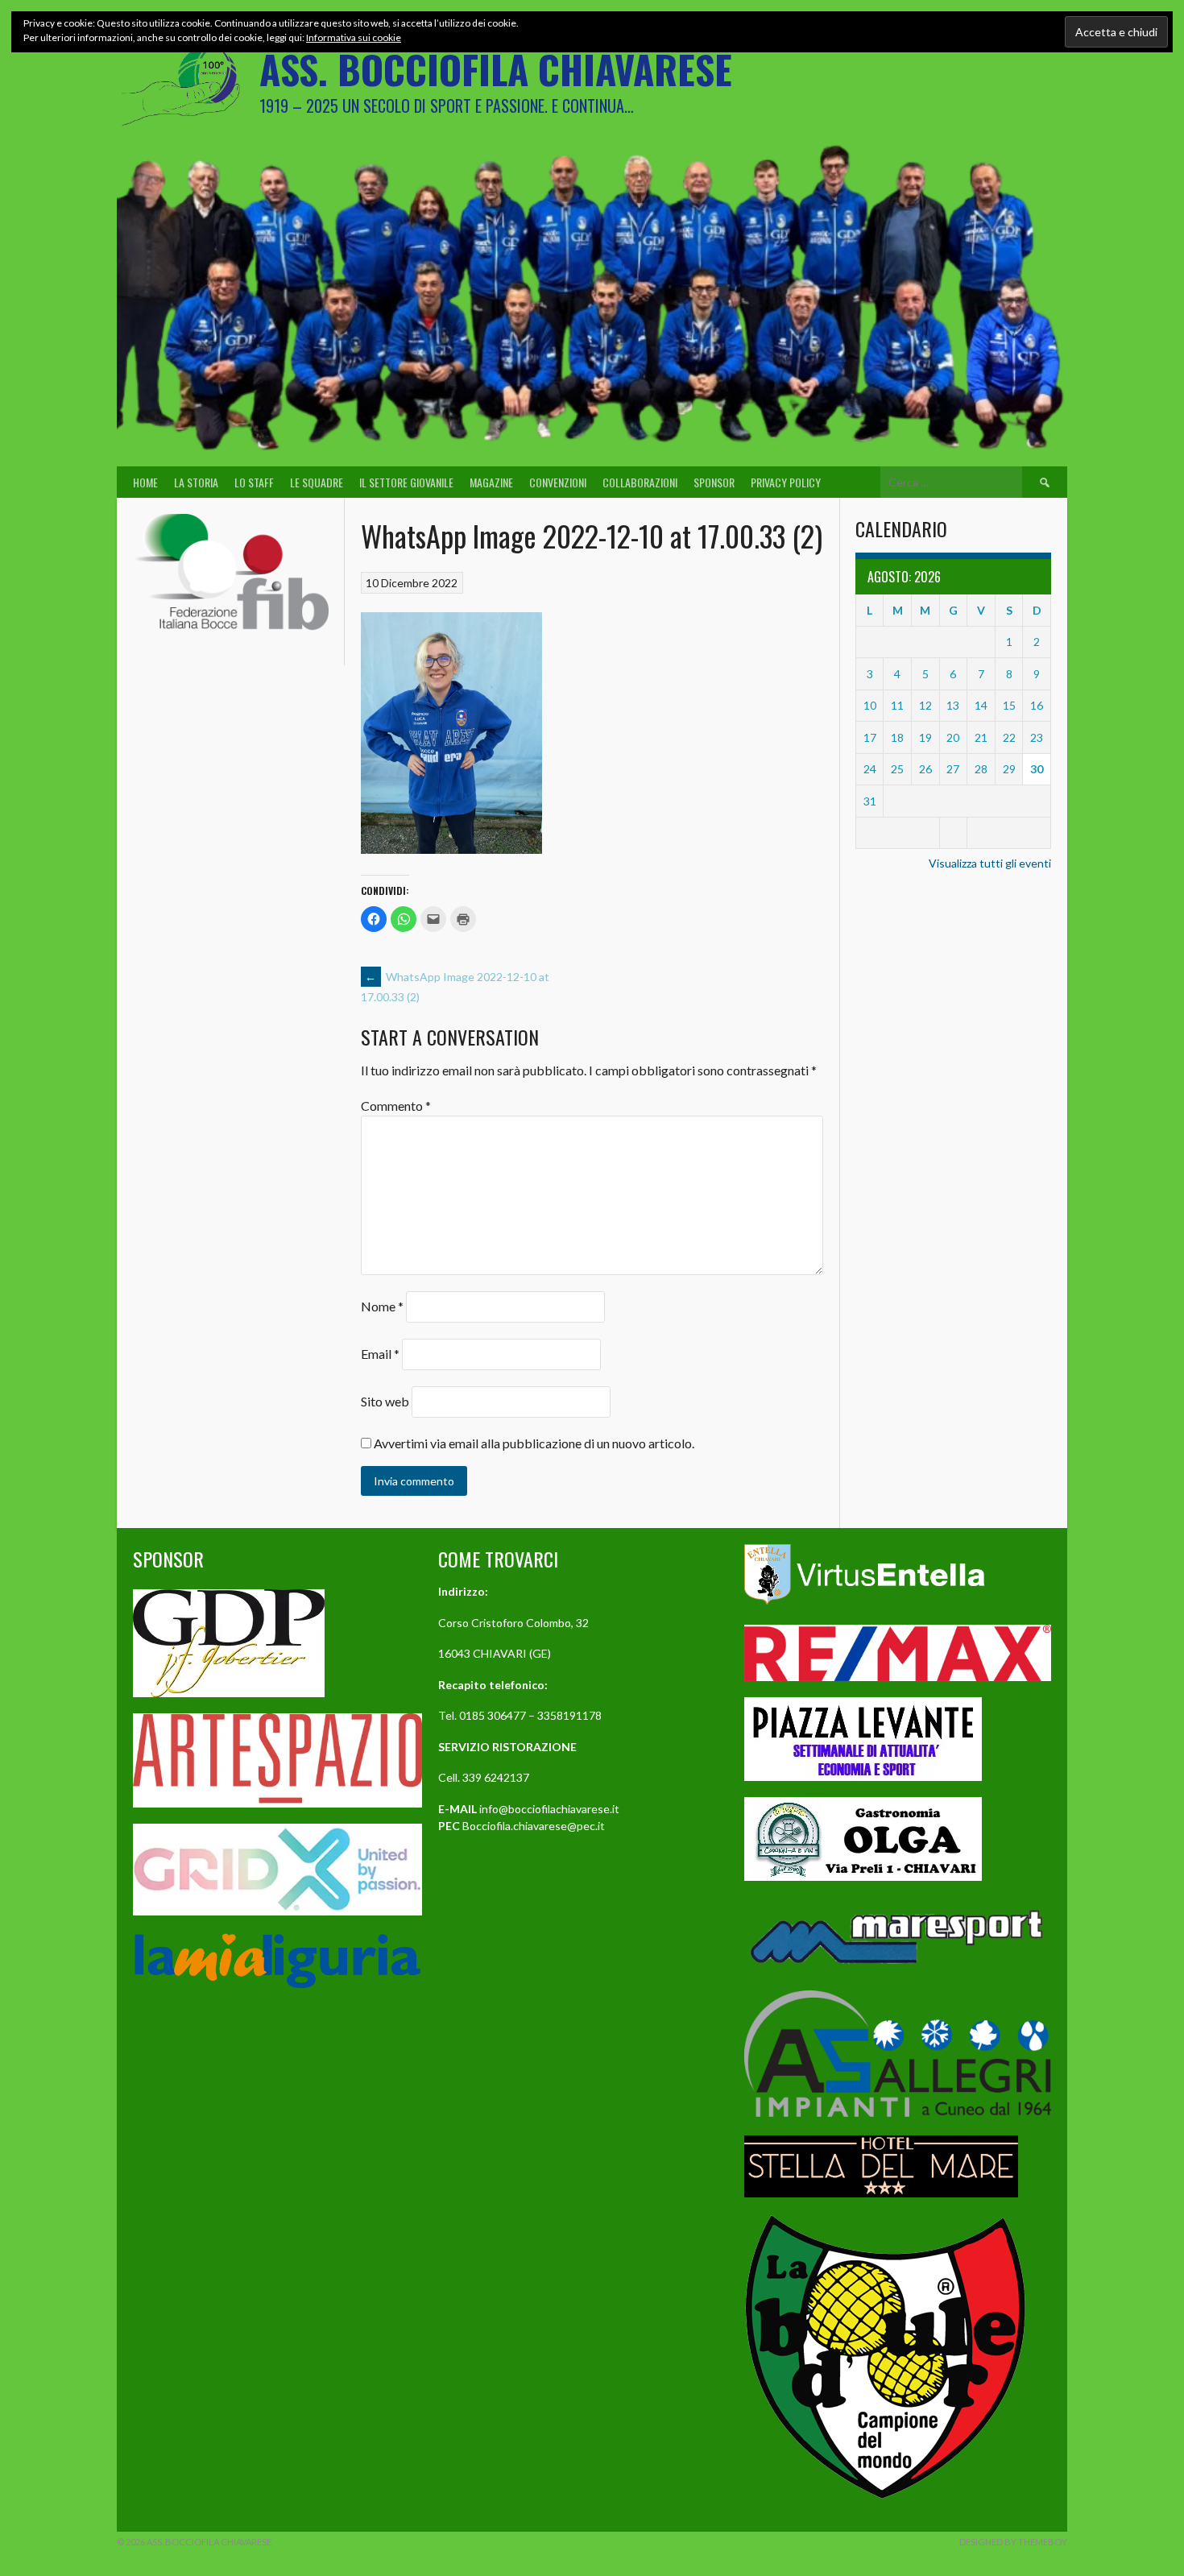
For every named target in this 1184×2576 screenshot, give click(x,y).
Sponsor (714, 482)
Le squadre (317, 482)
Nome (382, 1306)
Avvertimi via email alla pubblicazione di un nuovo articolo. (534, 1443)
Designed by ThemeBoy (1013, 2542)
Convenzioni (558, 482)
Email (380, 1354)
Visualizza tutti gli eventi (990, 863)
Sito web (385, 1401)
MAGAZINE (491, 482)
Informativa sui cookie (354, 37)
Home (145, 482)
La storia (196, 482)
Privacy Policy (786, 482)
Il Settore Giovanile (406, 482)
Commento (396, 1106)
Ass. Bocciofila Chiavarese (496, 69)
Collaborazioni (640, 482)
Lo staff (254, 482)
